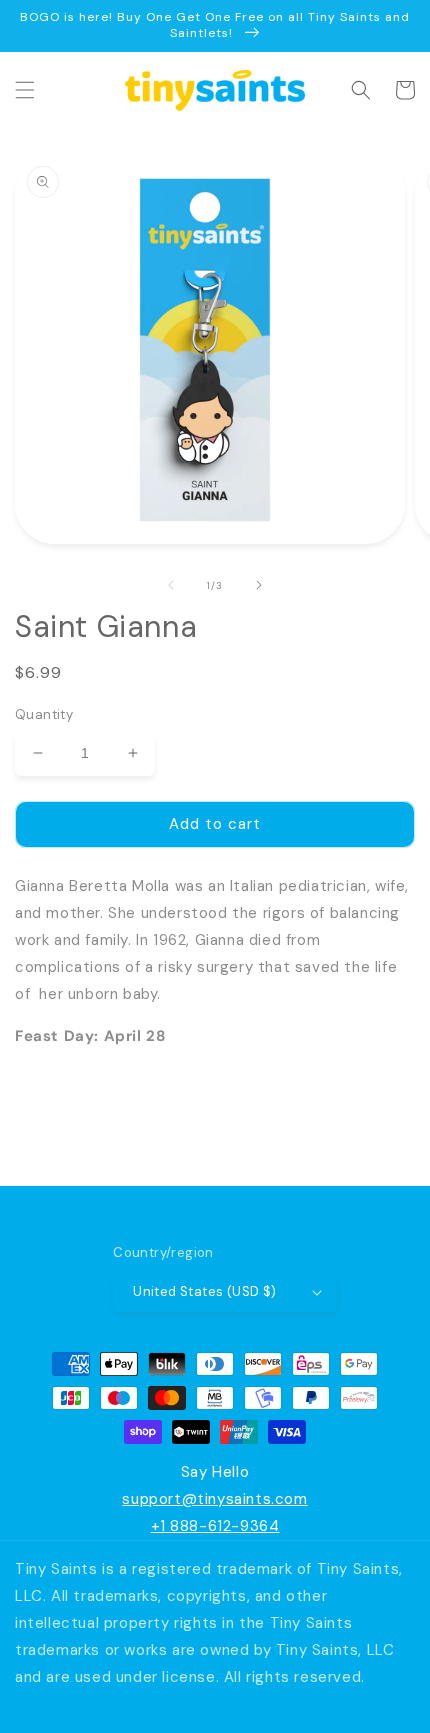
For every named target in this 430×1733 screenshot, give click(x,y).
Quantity (44, 714)
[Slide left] (171, 585)
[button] (25, 90)
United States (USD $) (204, 1291)
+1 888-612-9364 (215, 1526)
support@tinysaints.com (214, 1499)
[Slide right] (259, 585)
